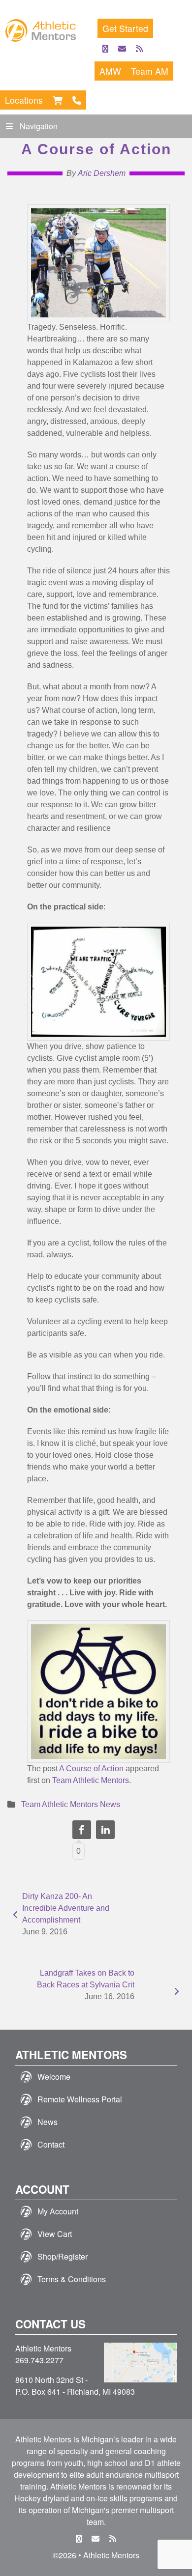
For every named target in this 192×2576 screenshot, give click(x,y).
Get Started (125, 28)
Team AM (150, 71)
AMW (110, 71)
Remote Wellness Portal (80, 2099)
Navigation (39, 126)
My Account (58, 2211)
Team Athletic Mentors (91, 1780)
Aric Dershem (102, 173)
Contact (51, 2144)
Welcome (54, 2077)
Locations (24, 100)
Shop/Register (63, 2256)
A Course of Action (91, 1769)
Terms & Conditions (72, 2279)
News (48, 2122)
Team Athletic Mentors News (71, 1804)
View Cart (55, 2234)
